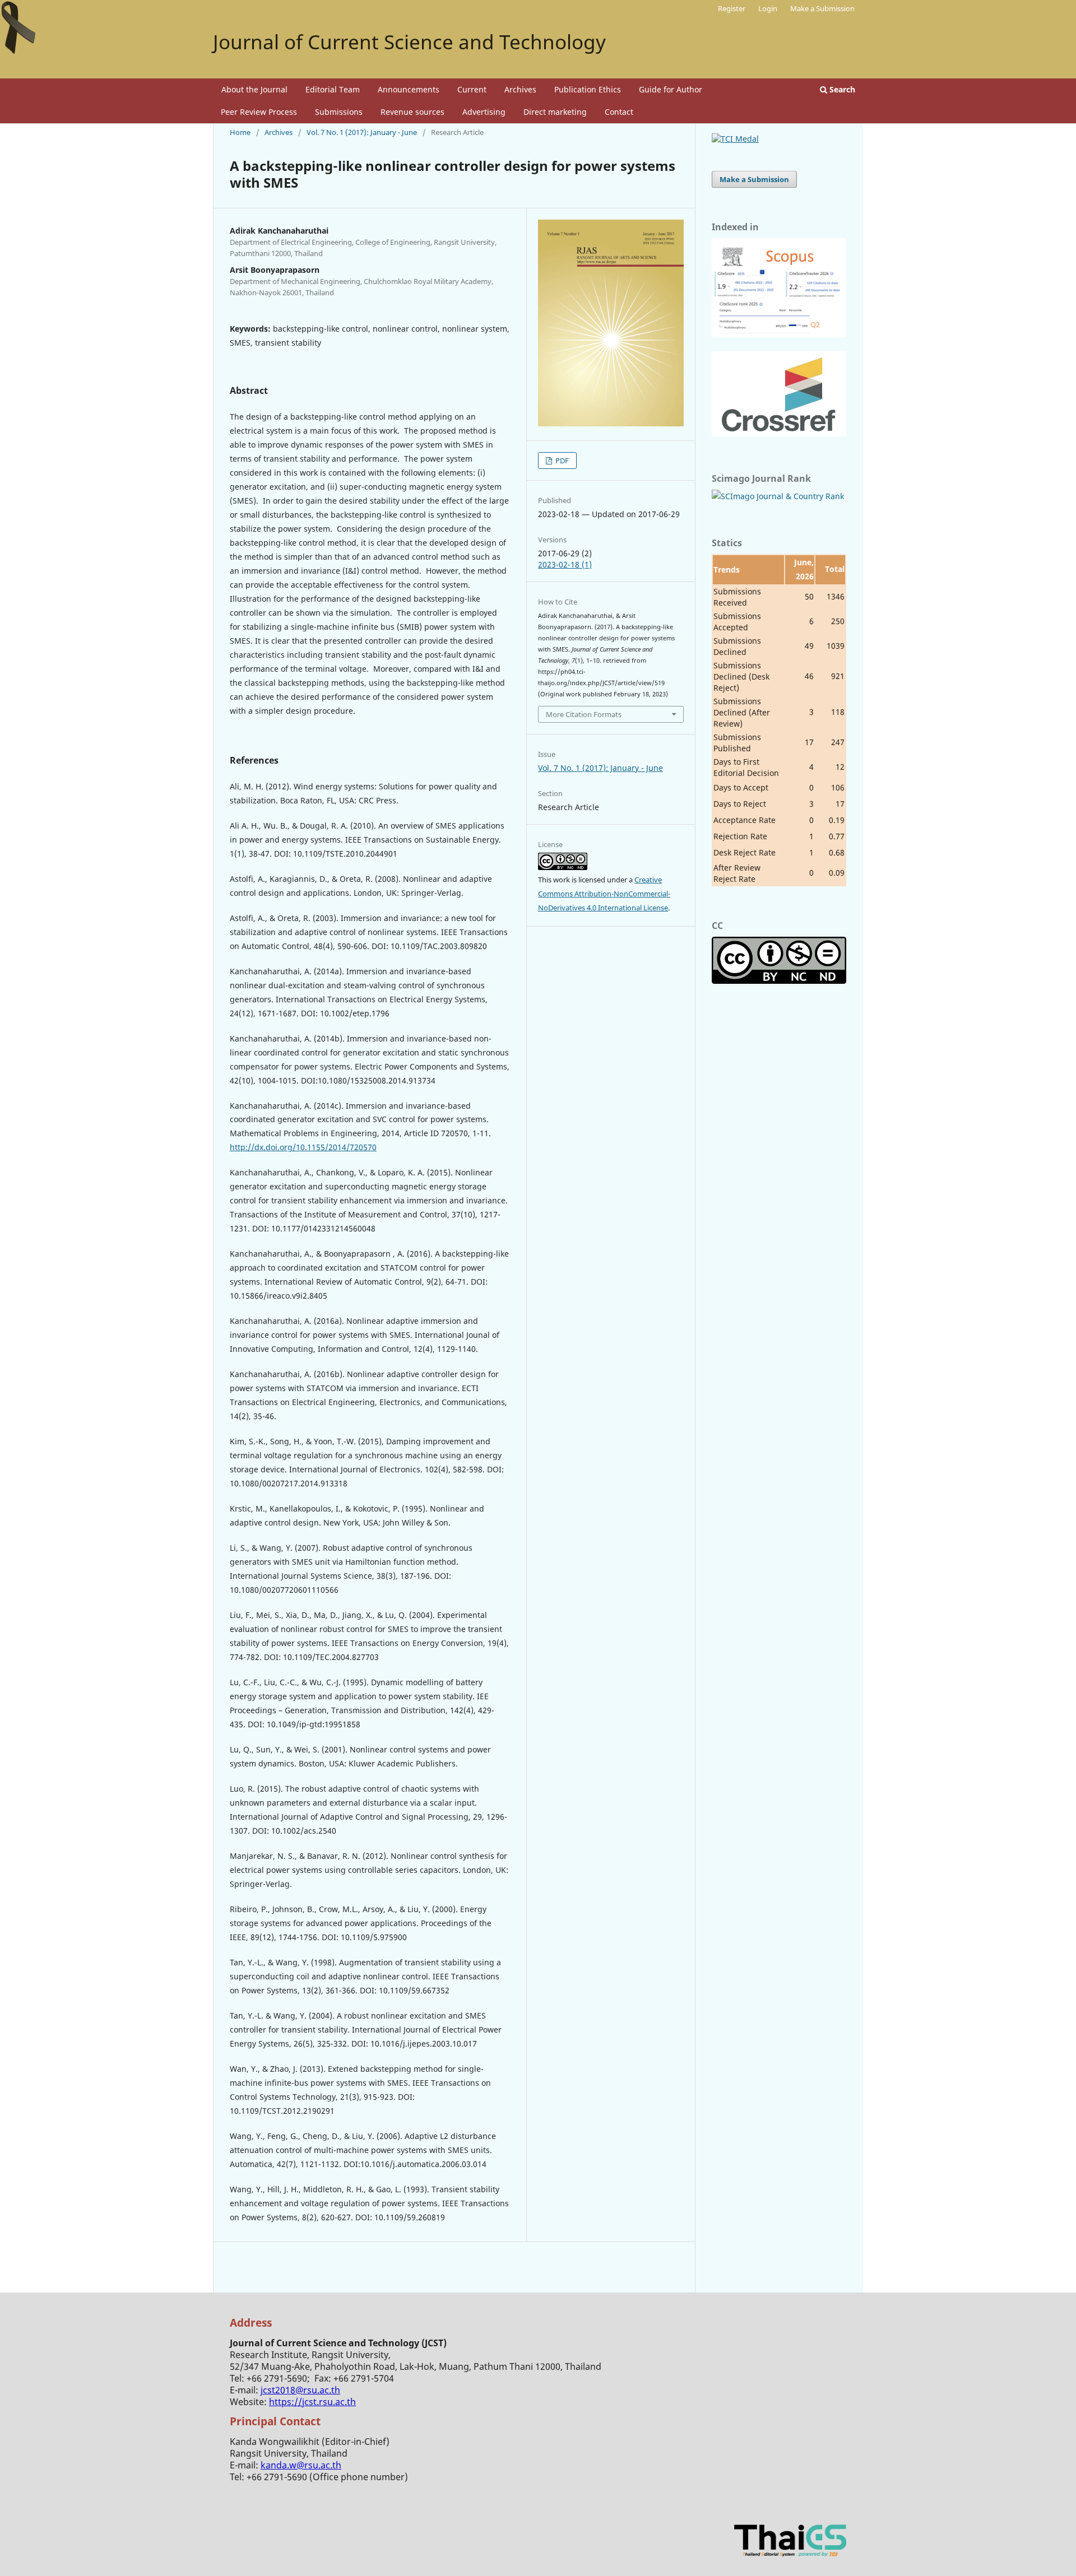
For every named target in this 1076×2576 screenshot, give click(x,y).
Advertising (484, 112)
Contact (619, 112)
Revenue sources (412, 112)
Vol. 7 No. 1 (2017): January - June (362, 132)
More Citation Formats (584, 714)
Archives (520, 89)
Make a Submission (822, 8)
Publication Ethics (588, 89)
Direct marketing (555, 112)
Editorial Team (333, 89)
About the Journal (254, 89)
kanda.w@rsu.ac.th (301, 2465)
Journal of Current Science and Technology (409, 42)
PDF (561, 461)
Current (472, 89)
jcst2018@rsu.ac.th (300, 2390)
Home (240, 132)
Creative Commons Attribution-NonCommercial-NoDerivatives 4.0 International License (604, 894)
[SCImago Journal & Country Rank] (778, 496)
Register (732, 8)
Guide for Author (671, 89)
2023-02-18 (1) (565, 564)
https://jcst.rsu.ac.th (312, 2402)
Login (768, 8)
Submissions (339, 112)
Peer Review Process (259, 112)
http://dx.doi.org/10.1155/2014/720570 (303, 1147)
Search (841, 89)
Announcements (409, 89)
